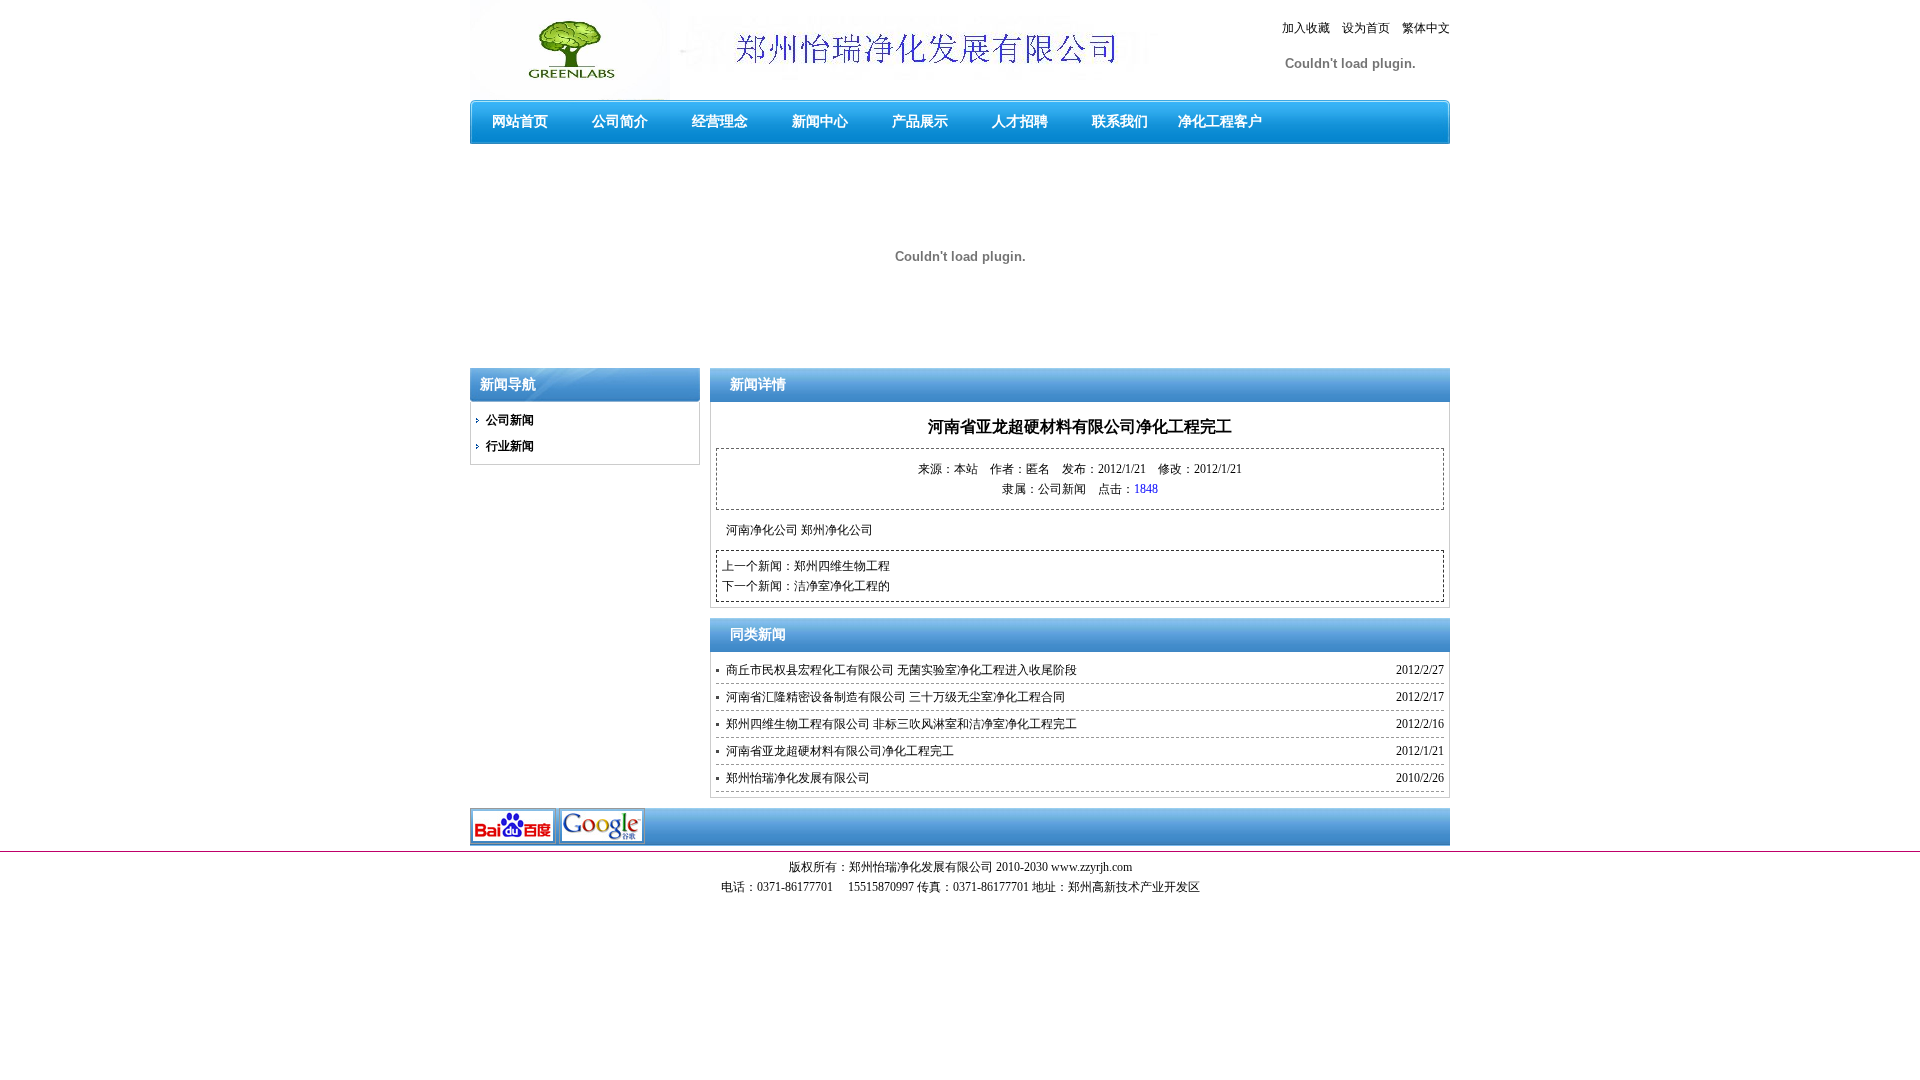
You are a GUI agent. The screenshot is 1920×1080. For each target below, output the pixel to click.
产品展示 (920, 121)
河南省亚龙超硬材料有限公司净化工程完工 (840, 751)
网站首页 (520, 121)
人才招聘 (1020, 121)
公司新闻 (510, 420)
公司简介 (620, 121)
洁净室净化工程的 (842, 586)
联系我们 (1120, 121)
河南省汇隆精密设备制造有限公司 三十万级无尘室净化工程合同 (895, 697)
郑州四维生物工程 (842, 566)
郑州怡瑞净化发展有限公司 (798, 778)
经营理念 (720, 121)
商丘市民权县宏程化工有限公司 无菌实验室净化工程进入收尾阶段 (901, 670)
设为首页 (1366, 28)
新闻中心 (820, 121)
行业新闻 (510, 446)
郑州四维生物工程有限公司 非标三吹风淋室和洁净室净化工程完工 (901, 724)
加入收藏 (1306, 28)
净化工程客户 (1220, 121)
